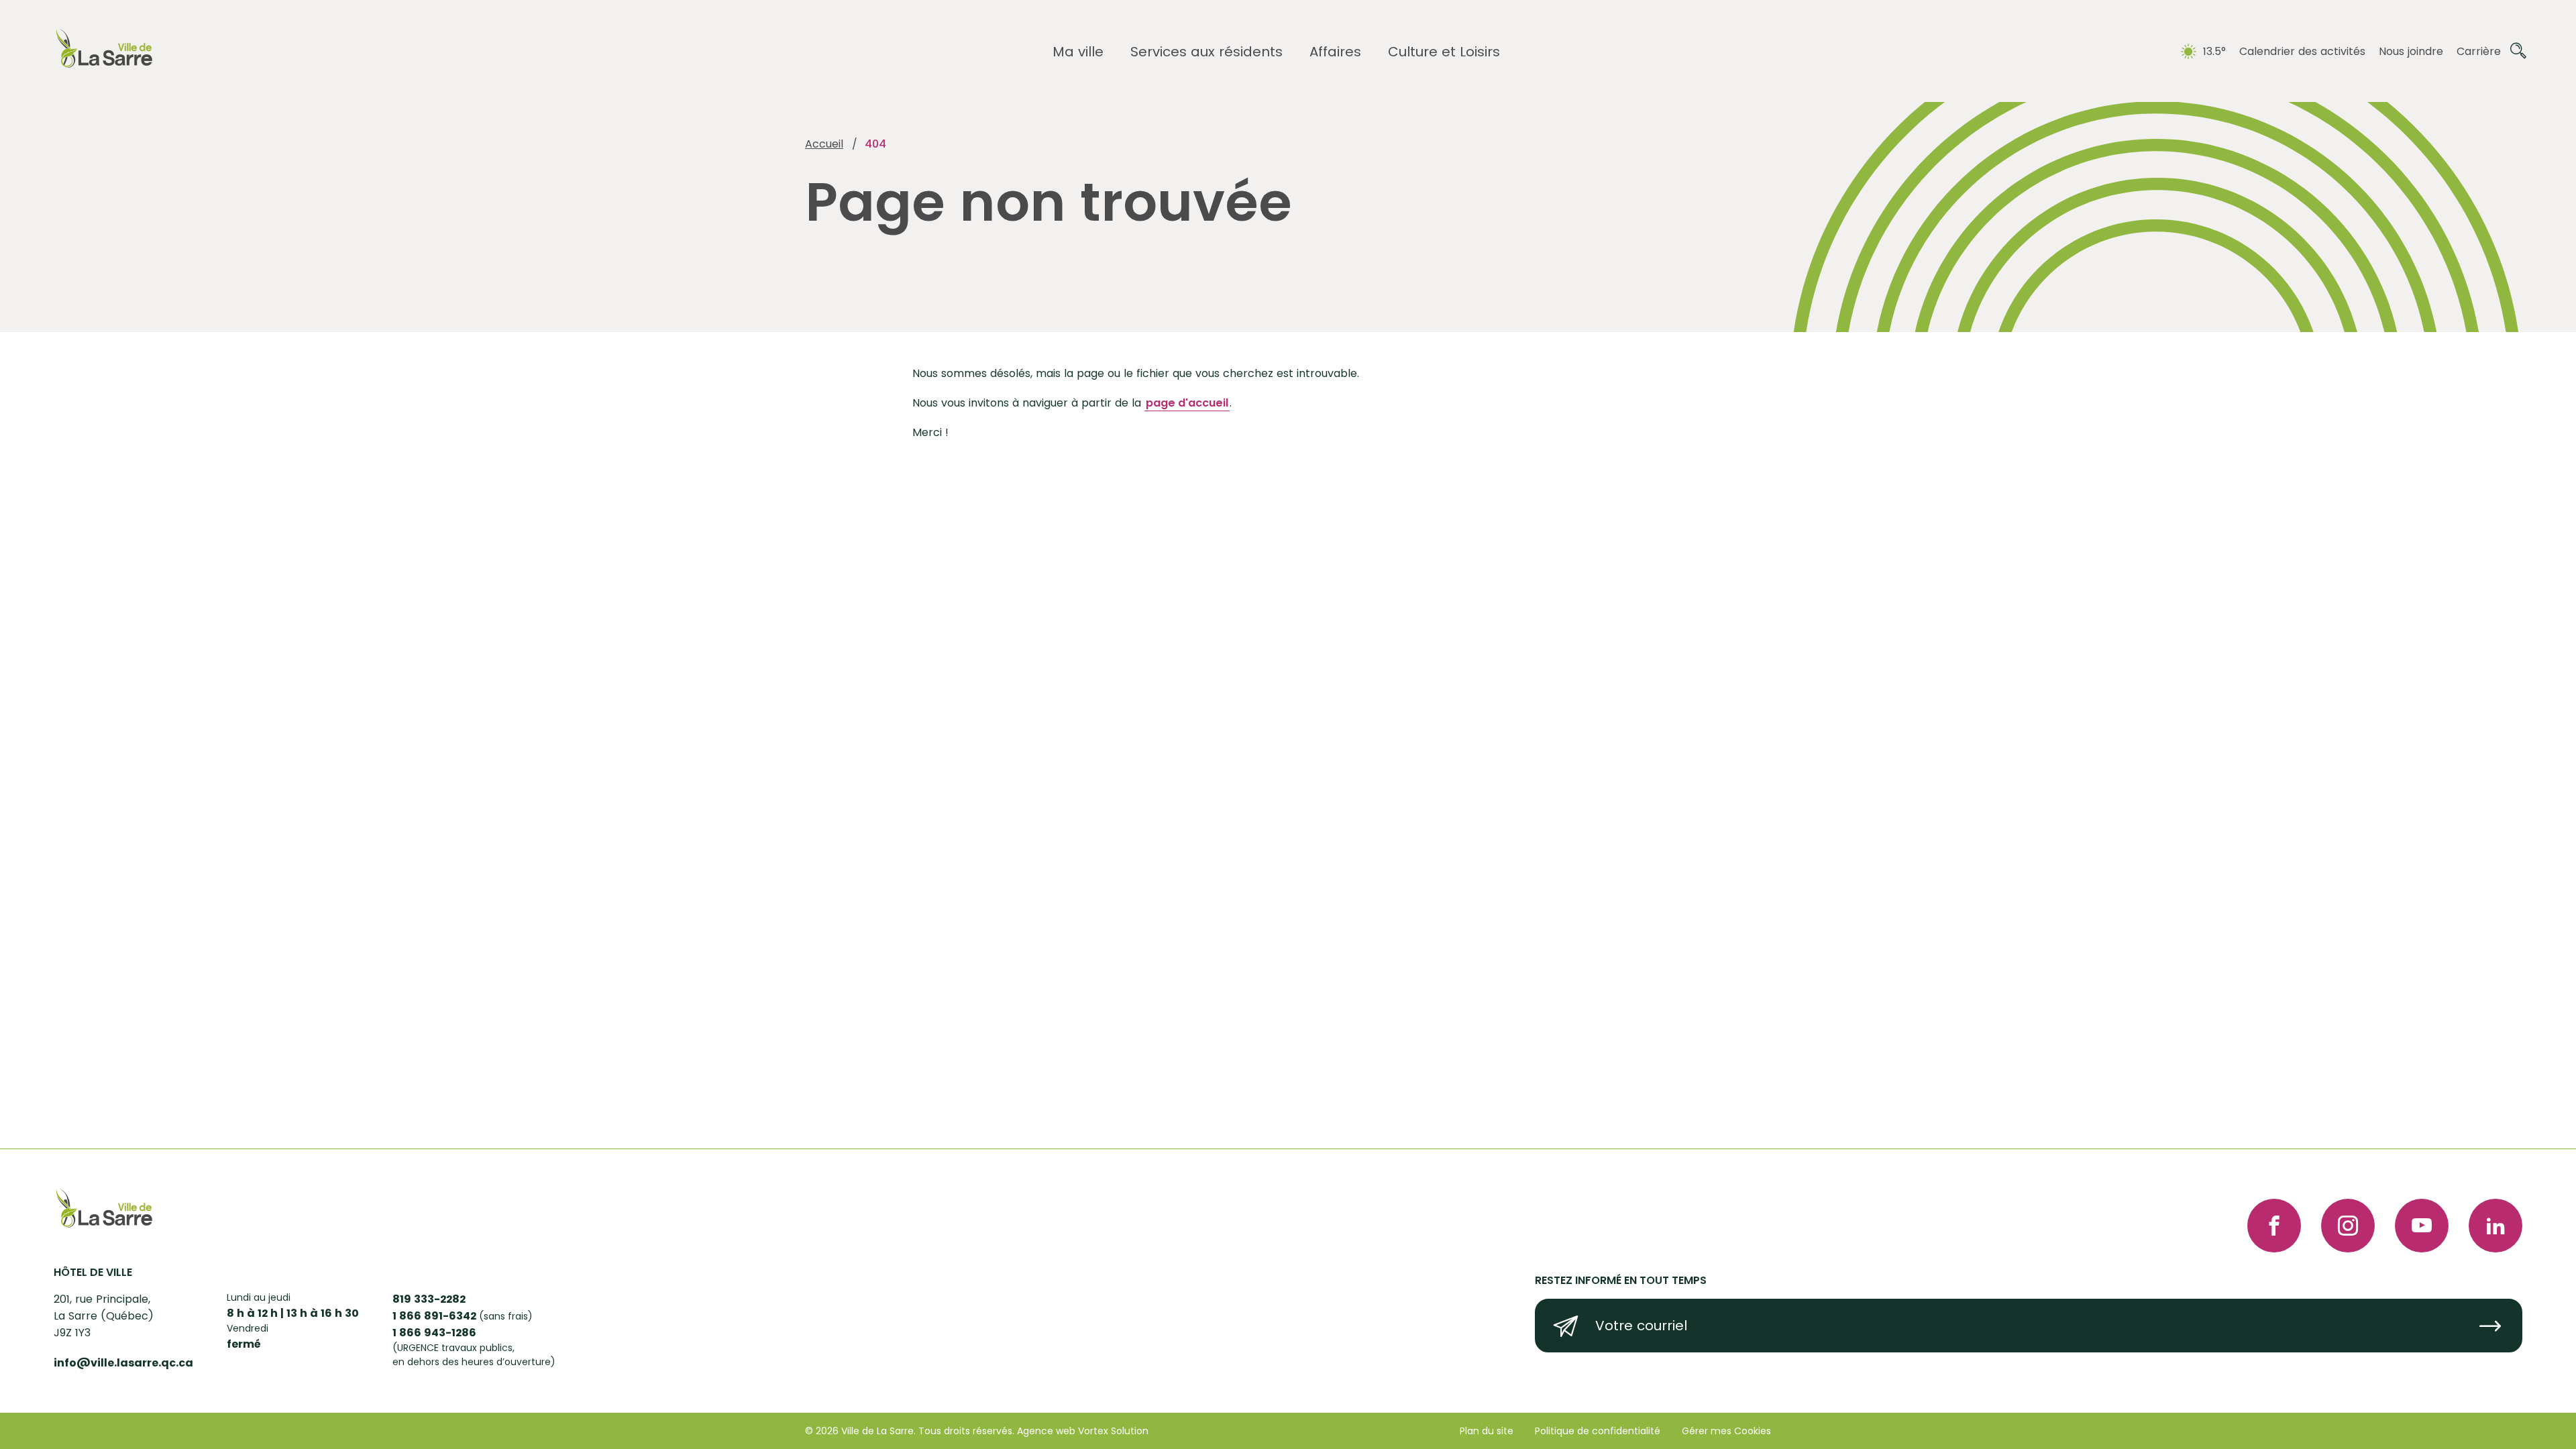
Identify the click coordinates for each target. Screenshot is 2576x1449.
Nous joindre (2411, 51)
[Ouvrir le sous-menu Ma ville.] (1078, 52)
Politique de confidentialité (1598, 1431)
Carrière (2479, 51)
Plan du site (1487, 1431)
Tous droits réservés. (966, 1431)
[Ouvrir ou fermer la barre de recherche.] (2518, 51)
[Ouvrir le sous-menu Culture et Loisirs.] (1444, 52)
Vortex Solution (1113, 1431)
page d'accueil (1187, 403)
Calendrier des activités (2302, 51)
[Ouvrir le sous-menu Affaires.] (1335, 52)
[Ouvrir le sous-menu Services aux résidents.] (1206, 52)
